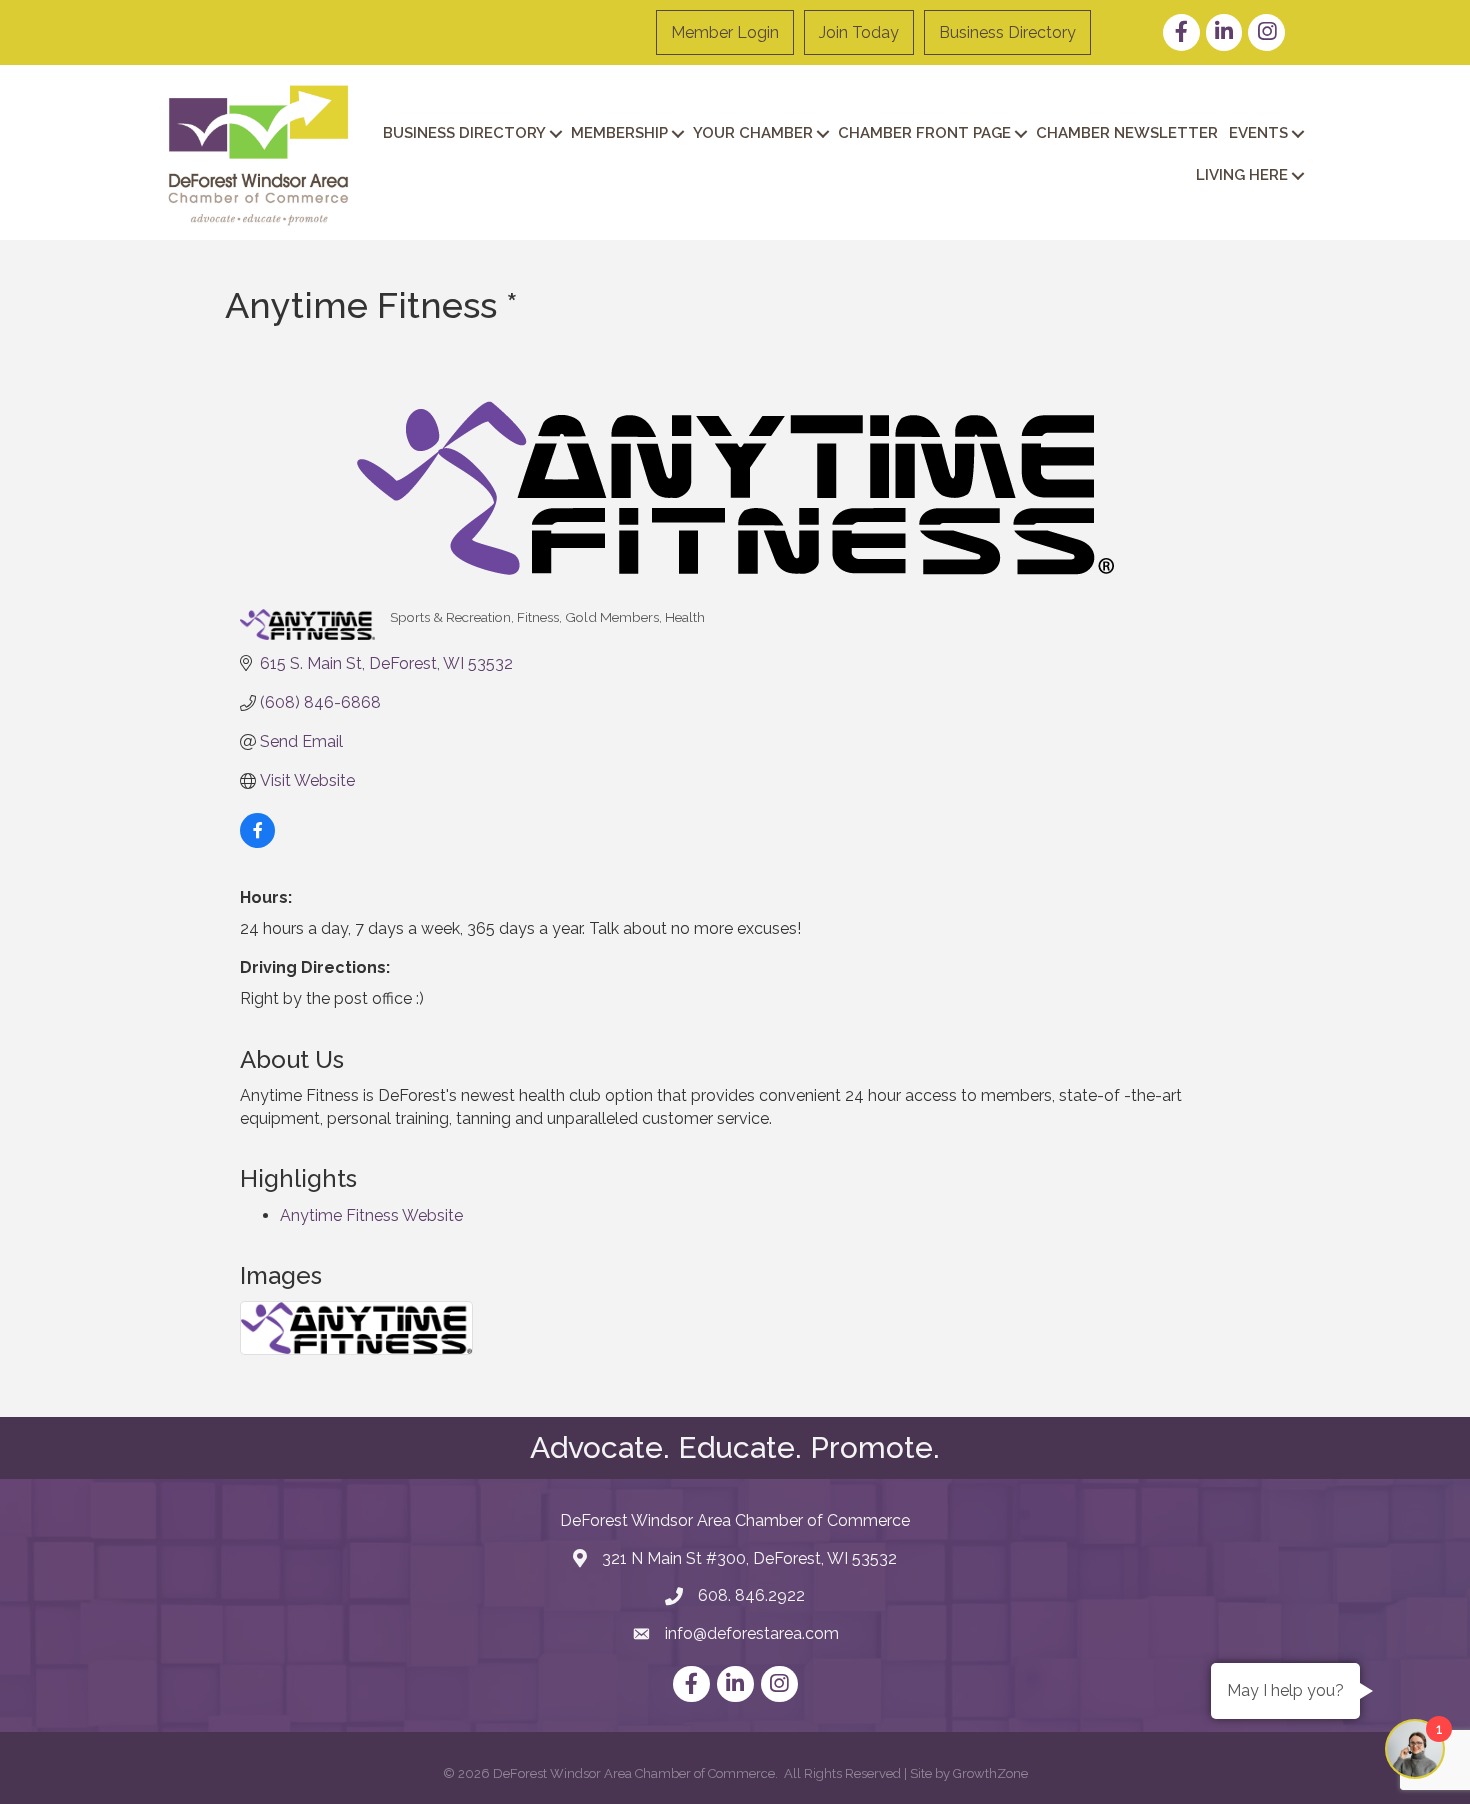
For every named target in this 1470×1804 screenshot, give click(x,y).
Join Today (859, 32)
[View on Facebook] (257, 842)
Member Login (725, 32)
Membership (619, 133)
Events (1258, 133)
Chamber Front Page (924, 133)
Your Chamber (753, 133)
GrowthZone (990, 1773)
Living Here (1242, 175)
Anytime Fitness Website (371, 1215)
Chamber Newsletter (1127, 133)
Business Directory (1007, 32)
